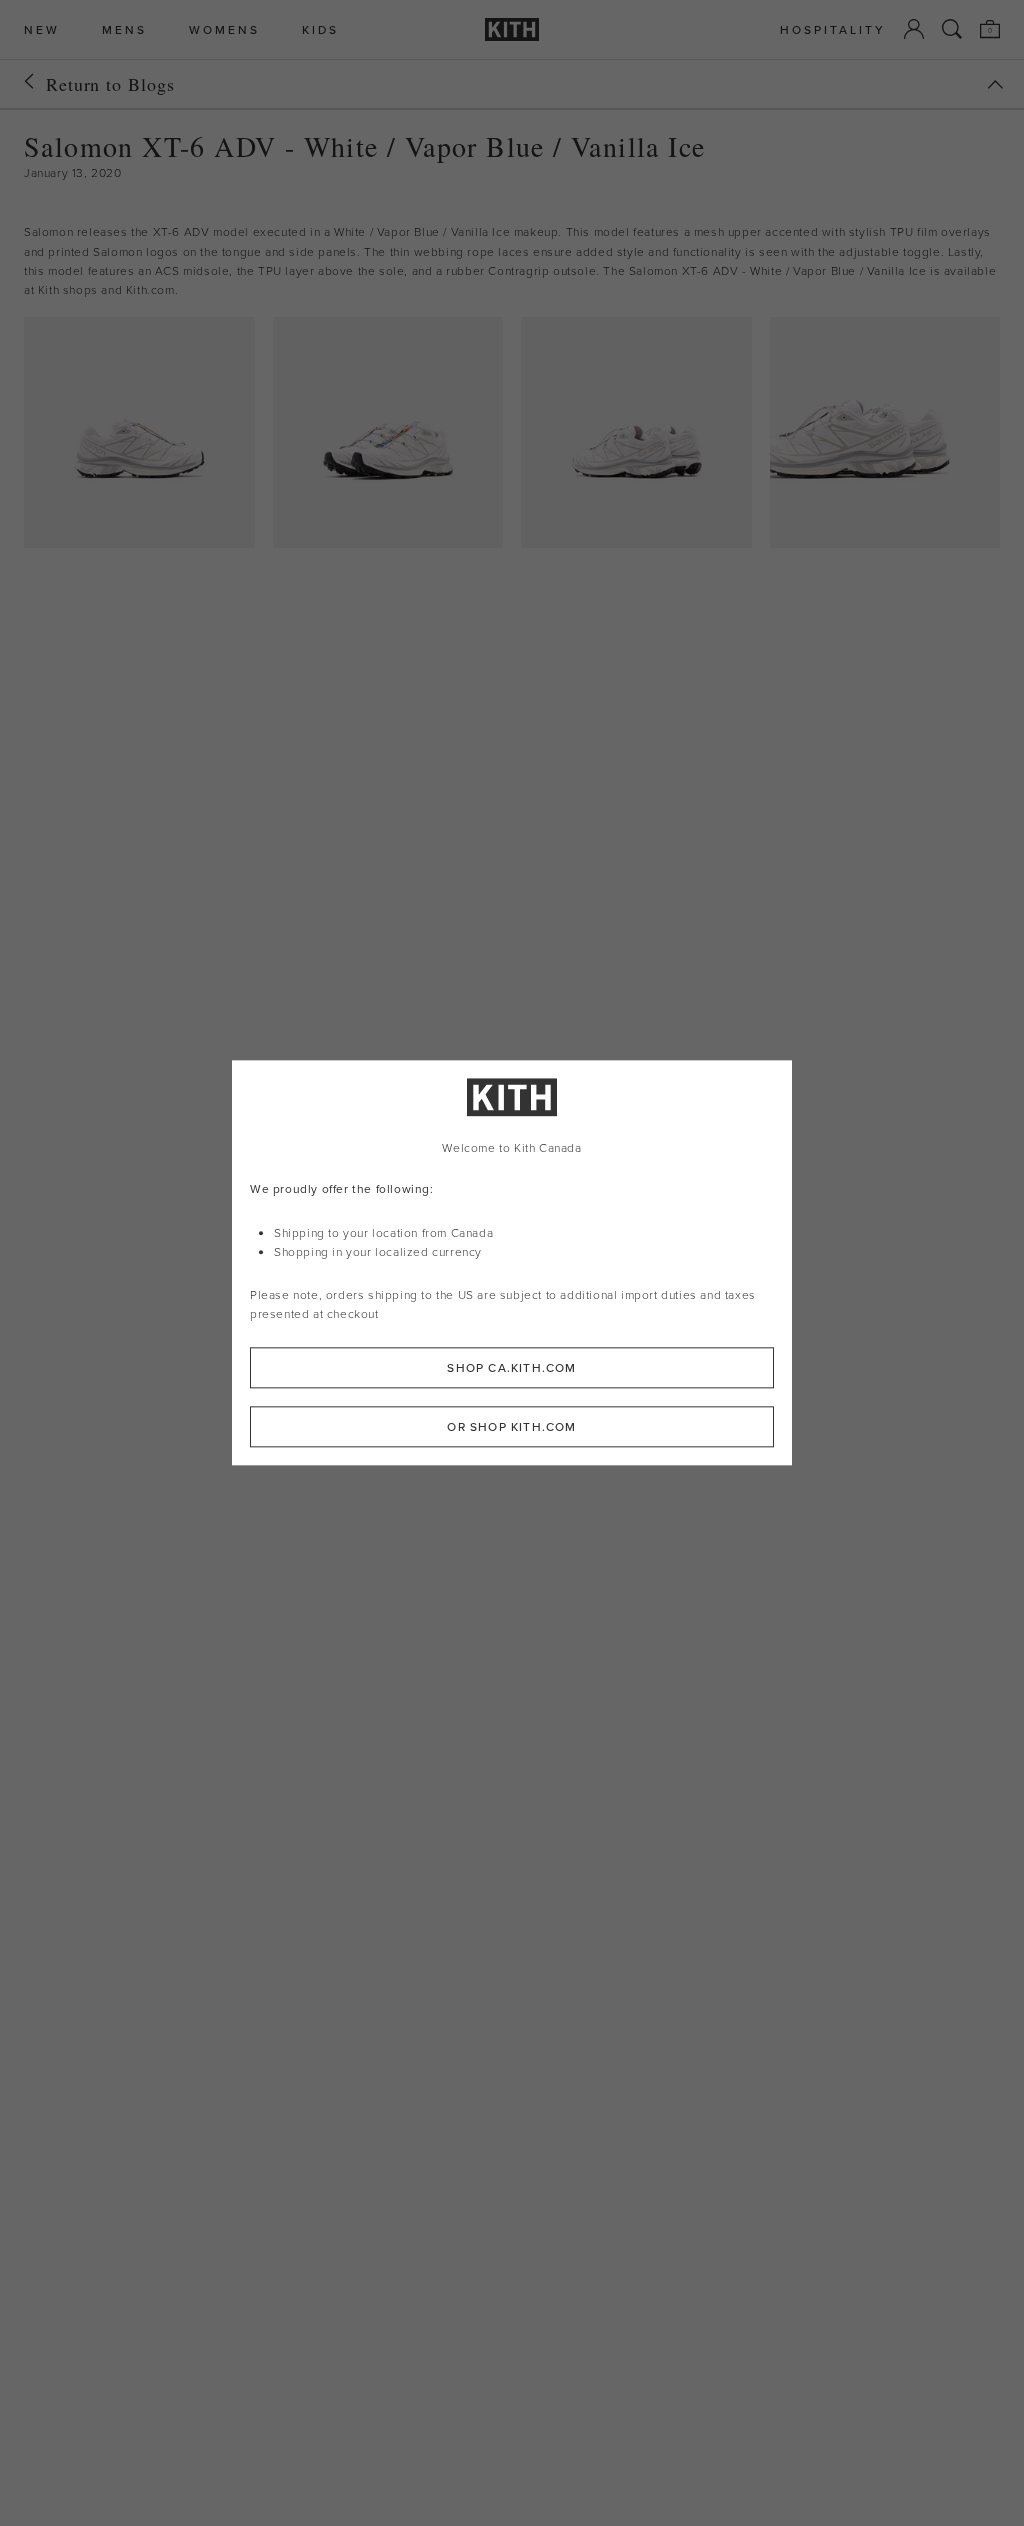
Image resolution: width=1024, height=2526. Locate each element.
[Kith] (512, 29)
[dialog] (512, 1262)
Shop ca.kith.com (511, 1368)
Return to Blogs (110, 84)
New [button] (42, 29)
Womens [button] (224, 29)
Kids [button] (320, 29)
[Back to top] (995, 84)
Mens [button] (124, 29)
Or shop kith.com (511, 1427)
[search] (952, 29)
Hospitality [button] (833, 29)
